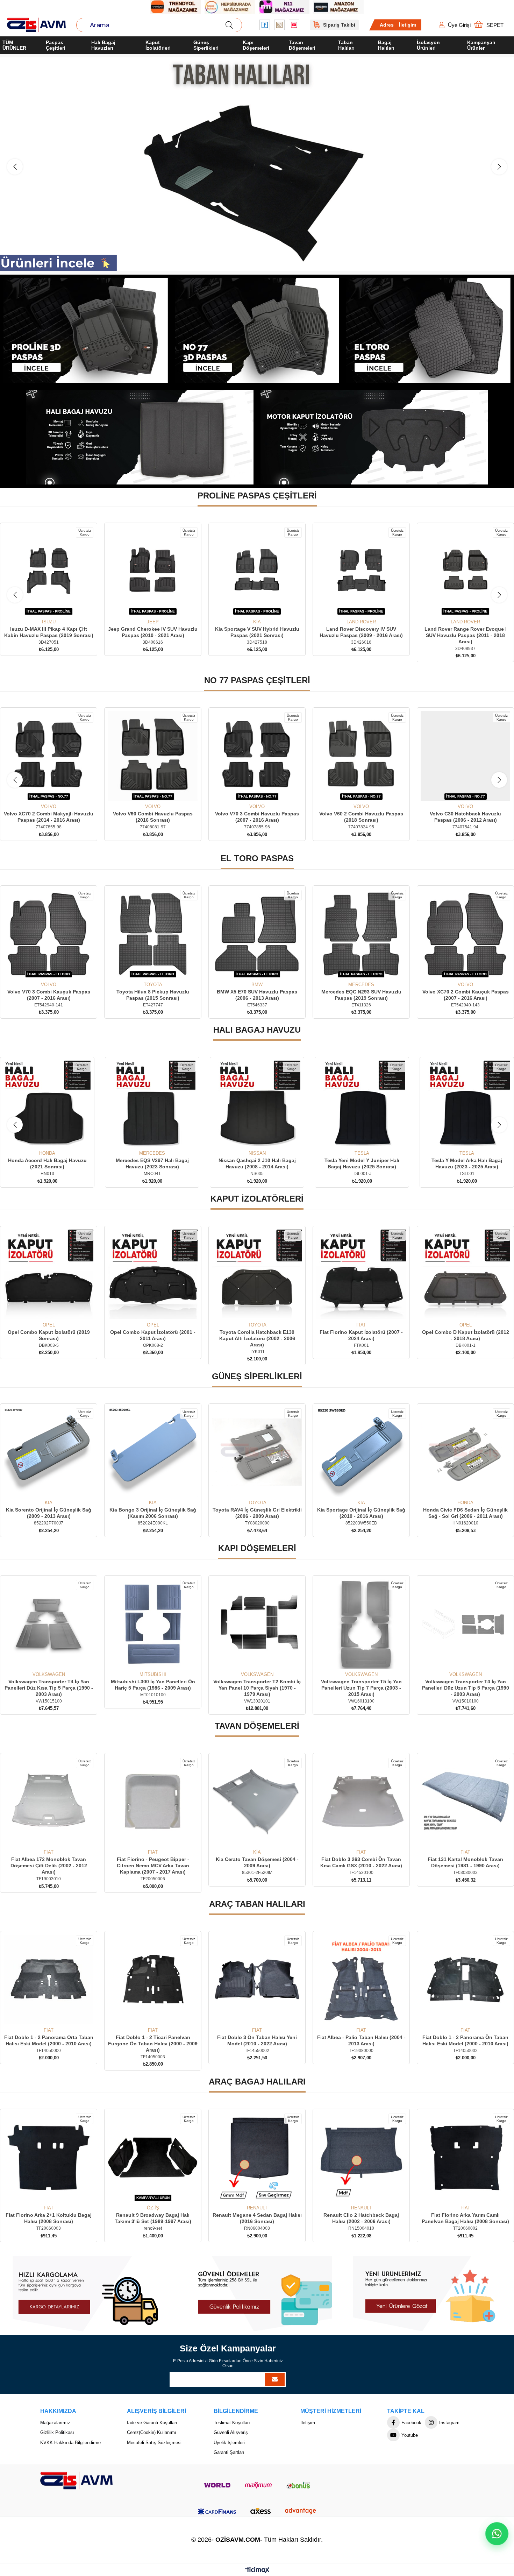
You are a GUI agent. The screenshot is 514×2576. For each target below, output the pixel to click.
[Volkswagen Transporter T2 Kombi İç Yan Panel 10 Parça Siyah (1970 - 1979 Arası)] (49, 1624)
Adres (387, 25)
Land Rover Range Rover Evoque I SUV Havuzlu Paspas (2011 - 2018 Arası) (257, 635)
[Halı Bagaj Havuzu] (257, 164)
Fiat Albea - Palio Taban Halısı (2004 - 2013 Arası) (153, 2040)
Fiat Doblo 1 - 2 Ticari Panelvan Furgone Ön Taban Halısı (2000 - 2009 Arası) (465, 2044)
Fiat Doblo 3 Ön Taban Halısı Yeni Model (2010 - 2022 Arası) (49, 2040)
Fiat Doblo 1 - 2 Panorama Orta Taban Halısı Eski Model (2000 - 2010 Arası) (361, 2040)
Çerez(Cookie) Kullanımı (152, 2432)
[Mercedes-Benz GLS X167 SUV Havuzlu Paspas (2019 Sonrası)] (361, 571)
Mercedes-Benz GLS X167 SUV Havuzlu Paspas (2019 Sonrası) (361, 632)
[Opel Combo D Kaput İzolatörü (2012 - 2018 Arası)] (257, 1274)
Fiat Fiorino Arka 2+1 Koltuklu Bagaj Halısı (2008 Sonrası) (361, 2218)
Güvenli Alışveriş (231, 2432)
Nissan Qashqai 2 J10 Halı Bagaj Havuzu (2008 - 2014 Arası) (47, 1163)
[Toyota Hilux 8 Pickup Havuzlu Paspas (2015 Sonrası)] (465, 934)
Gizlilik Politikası (57, 2432)
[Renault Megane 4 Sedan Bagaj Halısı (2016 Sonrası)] (49, 2157)
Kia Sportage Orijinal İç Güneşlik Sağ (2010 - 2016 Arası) (153, 1513)
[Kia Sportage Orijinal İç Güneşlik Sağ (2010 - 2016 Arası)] (153, 1452)
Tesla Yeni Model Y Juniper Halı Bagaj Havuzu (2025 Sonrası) (152, 1163)
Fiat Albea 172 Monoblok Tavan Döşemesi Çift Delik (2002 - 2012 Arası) (361, 1866)
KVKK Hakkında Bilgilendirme (70, 2443)
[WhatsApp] (497, 2534)
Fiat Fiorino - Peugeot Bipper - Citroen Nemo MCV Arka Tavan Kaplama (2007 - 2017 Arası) (466, 1866)
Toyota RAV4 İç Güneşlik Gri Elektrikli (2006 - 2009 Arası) (49, 1513)
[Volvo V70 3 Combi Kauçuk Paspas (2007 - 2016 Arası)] (361, 934)
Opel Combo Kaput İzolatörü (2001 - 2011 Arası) (465, 1335)
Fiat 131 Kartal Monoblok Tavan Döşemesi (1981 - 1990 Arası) (257, 1862)
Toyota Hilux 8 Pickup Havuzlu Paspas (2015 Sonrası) (465, 995)
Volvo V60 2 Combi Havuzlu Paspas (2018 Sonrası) (257, 817)
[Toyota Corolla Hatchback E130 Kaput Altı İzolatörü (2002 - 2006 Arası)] (49, 1274)
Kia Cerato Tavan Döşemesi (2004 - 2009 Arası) (49, 1862)
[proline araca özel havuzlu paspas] (86, 331)
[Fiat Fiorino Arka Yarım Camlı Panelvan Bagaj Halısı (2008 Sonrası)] (257, 2157)
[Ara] (229, 25)
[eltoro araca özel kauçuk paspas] (428, 331)
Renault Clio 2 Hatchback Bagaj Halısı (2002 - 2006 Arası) (153, 2218)
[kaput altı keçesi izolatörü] (374, 437)
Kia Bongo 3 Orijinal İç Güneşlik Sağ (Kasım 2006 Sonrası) (465, 1513)
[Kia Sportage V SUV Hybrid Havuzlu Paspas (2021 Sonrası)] (49, 571)
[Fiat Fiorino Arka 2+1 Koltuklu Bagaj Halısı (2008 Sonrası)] (361, 2157)
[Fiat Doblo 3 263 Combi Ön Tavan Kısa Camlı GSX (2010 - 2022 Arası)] (153, 1802)
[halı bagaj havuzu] (140, 437)
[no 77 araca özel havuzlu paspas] (257, 331)
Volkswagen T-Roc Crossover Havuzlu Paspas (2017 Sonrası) (466, 817)
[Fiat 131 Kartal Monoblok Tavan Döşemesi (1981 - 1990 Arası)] (257, 1802)
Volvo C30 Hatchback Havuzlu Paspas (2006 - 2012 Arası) (361, 817)
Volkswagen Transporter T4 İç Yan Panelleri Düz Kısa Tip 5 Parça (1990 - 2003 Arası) (361, 1688)
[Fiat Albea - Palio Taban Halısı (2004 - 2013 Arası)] (153, 1980)
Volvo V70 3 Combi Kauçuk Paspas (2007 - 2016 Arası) (361, 995)
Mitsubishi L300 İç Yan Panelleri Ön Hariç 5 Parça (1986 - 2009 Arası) (466, 1685)
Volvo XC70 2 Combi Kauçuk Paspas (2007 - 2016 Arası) (257, 995)
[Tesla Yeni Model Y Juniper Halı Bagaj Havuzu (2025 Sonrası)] (152, 1104)
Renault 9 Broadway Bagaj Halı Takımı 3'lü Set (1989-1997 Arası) (466, 2218)
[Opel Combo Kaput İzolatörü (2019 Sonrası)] (361, 1274)
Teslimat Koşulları (232, 2423)
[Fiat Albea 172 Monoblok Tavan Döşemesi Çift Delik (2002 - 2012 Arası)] (361, 1802)
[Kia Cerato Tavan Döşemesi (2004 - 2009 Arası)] (49, 1802)
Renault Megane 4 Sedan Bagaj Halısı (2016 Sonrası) (49, 2218)
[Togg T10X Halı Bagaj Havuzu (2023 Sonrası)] (467, 1104)
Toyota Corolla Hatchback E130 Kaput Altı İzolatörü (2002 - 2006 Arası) (49, 1338)
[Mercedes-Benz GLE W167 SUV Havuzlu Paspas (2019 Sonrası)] (465, 571)
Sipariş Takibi (339, 25)
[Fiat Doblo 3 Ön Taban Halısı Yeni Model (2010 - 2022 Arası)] (49, 1980)
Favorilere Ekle (41, 606)
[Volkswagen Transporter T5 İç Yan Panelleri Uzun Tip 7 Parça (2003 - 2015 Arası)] (153, 1624)
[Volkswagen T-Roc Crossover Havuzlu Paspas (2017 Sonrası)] (465, 756)
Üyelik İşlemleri (229, 2443)
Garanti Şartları (229, 2452)
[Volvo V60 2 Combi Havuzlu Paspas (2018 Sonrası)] (257, 756)
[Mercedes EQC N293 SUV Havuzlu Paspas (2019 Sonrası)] (153, 934)
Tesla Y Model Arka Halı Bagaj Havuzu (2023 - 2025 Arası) (257, 1163)
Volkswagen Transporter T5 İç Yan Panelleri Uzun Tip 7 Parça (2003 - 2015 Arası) (153, 1688)
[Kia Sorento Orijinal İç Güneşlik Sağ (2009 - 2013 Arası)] (361, 1452)
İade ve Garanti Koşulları (152, 2423)
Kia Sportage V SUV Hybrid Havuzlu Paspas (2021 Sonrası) (49, 632)
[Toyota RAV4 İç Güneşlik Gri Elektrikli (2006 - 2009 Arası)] (49, 1452)
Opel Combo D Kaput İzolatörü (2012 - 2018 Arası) (257, 1335)
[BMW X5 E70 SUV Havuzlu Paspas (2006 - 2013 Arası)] (49, 934)
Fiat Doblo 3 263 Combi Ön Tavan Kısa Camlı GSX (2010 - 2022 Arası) (153, 1862)
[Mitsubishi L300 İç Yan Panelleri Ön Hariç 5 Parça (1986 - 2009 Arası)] (465, 1624)
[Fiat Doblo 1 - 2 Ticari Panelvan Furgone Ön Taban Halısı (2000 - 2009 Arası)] (465, 1980)
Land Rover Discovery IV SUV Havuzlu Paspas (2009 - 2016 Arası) (153, 632)
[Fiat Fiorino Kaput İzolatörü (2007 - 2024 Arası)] (153, 1274)
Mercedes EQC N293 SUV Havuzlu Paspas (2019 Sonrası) (153, 995)
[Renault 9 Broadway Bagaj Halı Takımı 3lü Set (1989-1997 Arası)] (465, 2157)
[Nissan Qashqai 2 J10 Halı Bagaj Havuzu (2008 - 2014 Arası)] (47, 1104)
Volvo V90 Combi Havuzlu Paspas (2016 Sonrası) (49, 817)
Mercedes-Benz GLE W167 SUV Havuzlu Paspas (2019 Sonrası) (466, 632)
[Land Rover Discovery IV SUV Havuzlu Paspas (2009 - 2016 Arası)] (153, 571)
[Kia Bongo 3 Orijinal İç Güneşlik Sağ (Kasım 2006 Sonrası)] (465, 1452)
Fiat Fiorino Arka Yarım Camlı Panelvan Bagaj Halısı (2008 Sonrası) (257, 2218)
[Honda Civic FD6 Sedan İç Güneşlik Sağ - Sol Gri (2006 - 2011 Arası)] (257, 1452)
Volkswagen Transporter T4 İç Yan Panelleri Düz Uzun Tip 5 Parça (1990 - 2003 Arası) (257, 1688)
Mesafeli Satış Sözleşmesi (154, 2443)
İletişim (408, 25)
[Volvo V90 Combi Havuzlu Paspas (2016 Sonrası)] (49, 756)
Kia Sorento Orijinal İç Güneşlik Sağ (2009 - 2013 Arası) (361, 1513)
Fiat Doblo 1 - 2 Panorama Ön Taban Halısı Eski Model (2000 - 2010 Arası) (257, 2040)
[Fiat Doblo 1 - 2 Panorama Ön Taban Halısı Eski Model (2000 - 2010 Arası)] (257, 1980)
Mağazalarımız (55, 2423)
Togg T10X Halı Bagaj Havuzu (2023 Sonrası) (467, 1163)
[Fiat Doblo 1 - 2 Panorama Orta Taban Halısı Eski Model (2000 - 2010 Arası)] (361, 1980)
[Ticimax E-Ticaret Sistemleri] (257, 2571)
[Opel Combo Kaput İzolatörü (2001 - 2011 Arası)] (465, 1274)
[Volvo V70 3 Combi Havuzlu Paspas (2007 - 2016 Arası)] (153, 756)
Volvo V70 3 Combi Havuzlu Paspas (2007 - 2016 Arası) (153, 817)
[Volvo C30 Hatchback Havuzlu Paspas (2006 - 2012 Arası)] (361, 756)
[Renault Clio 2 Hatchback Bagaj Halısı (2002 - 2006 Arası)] (153, 2157)
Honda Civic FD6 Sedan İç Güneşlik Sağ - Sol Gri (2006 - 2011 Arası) (257, 1513)
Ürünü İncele (56, 606)
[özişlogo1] (76, 2481)
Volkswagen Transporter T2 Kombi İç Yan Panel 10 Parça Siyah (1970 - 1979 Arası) (49, 1688)
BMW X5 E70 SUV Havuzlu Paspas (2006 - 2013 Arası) (49, 995)
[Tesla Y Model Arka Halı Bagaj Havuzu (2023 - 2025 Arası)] (257, 1104)
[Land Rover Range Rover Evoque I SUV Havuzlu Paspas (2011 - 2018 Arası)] (257, 571)
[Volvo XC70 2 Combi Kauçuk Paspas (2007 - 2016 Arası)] (257, 934)
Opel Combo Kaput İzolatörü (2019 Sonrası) (361, 1335)
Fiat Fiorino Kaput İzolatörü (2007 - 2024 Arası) (153, 1335)
